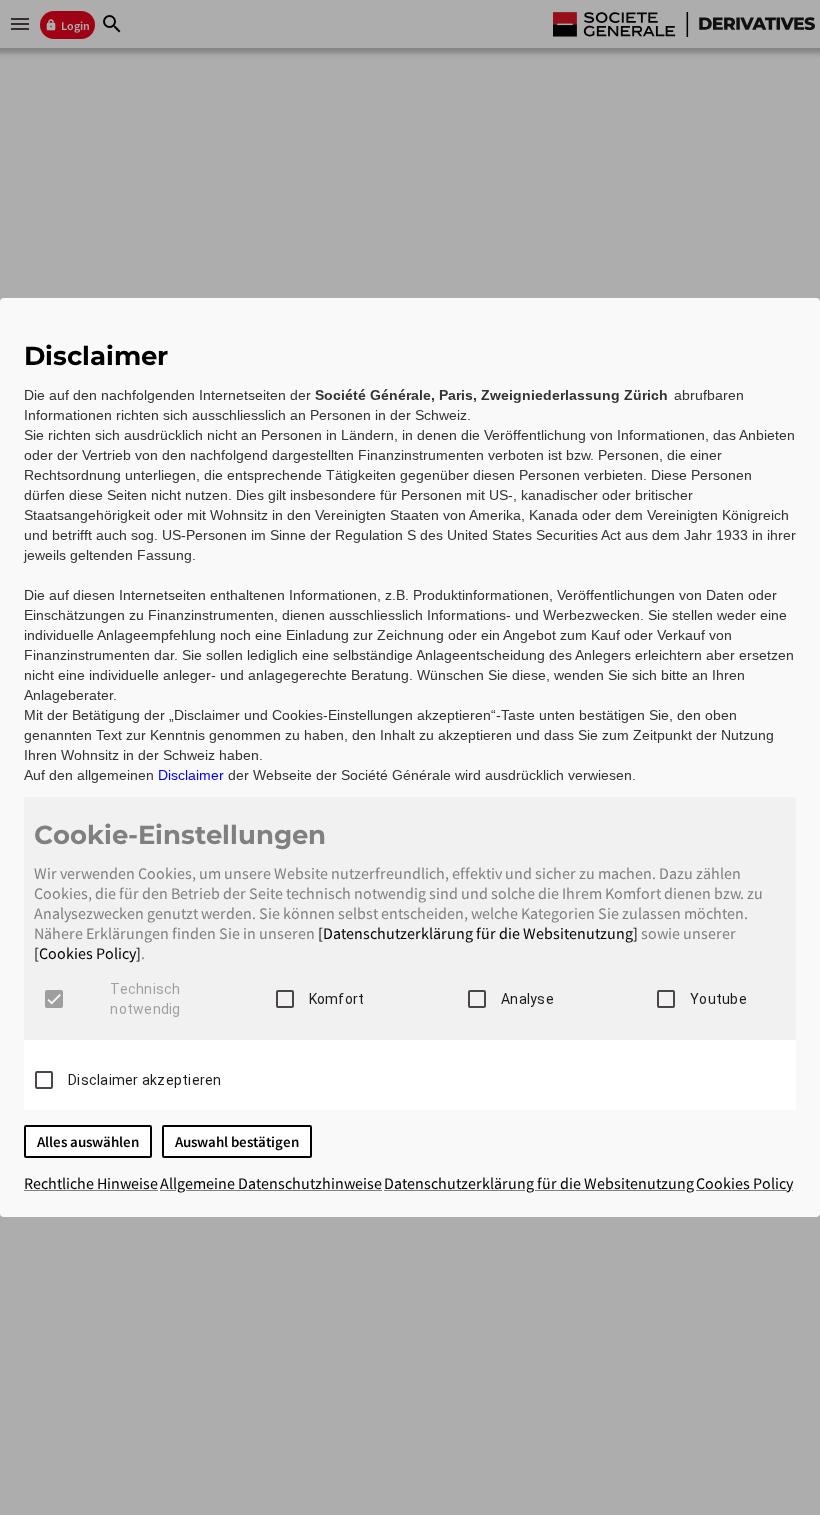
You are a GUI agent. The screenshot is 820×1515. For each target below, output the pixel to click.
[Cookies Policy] (87, 953)
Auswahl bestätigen (237, 1141)
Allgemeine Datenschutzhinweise (271, 1183)
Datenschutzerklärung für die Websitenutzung (539, 1183)
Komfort (337, 999)
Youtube (718, 999)
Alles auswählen (88, 1141)
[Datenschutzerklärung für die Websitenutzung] (478, 933)
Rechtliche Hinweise (91, 1183)
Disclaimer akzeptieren (145, 1080)
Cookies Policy (744, 1183)
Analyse (527, 999)
